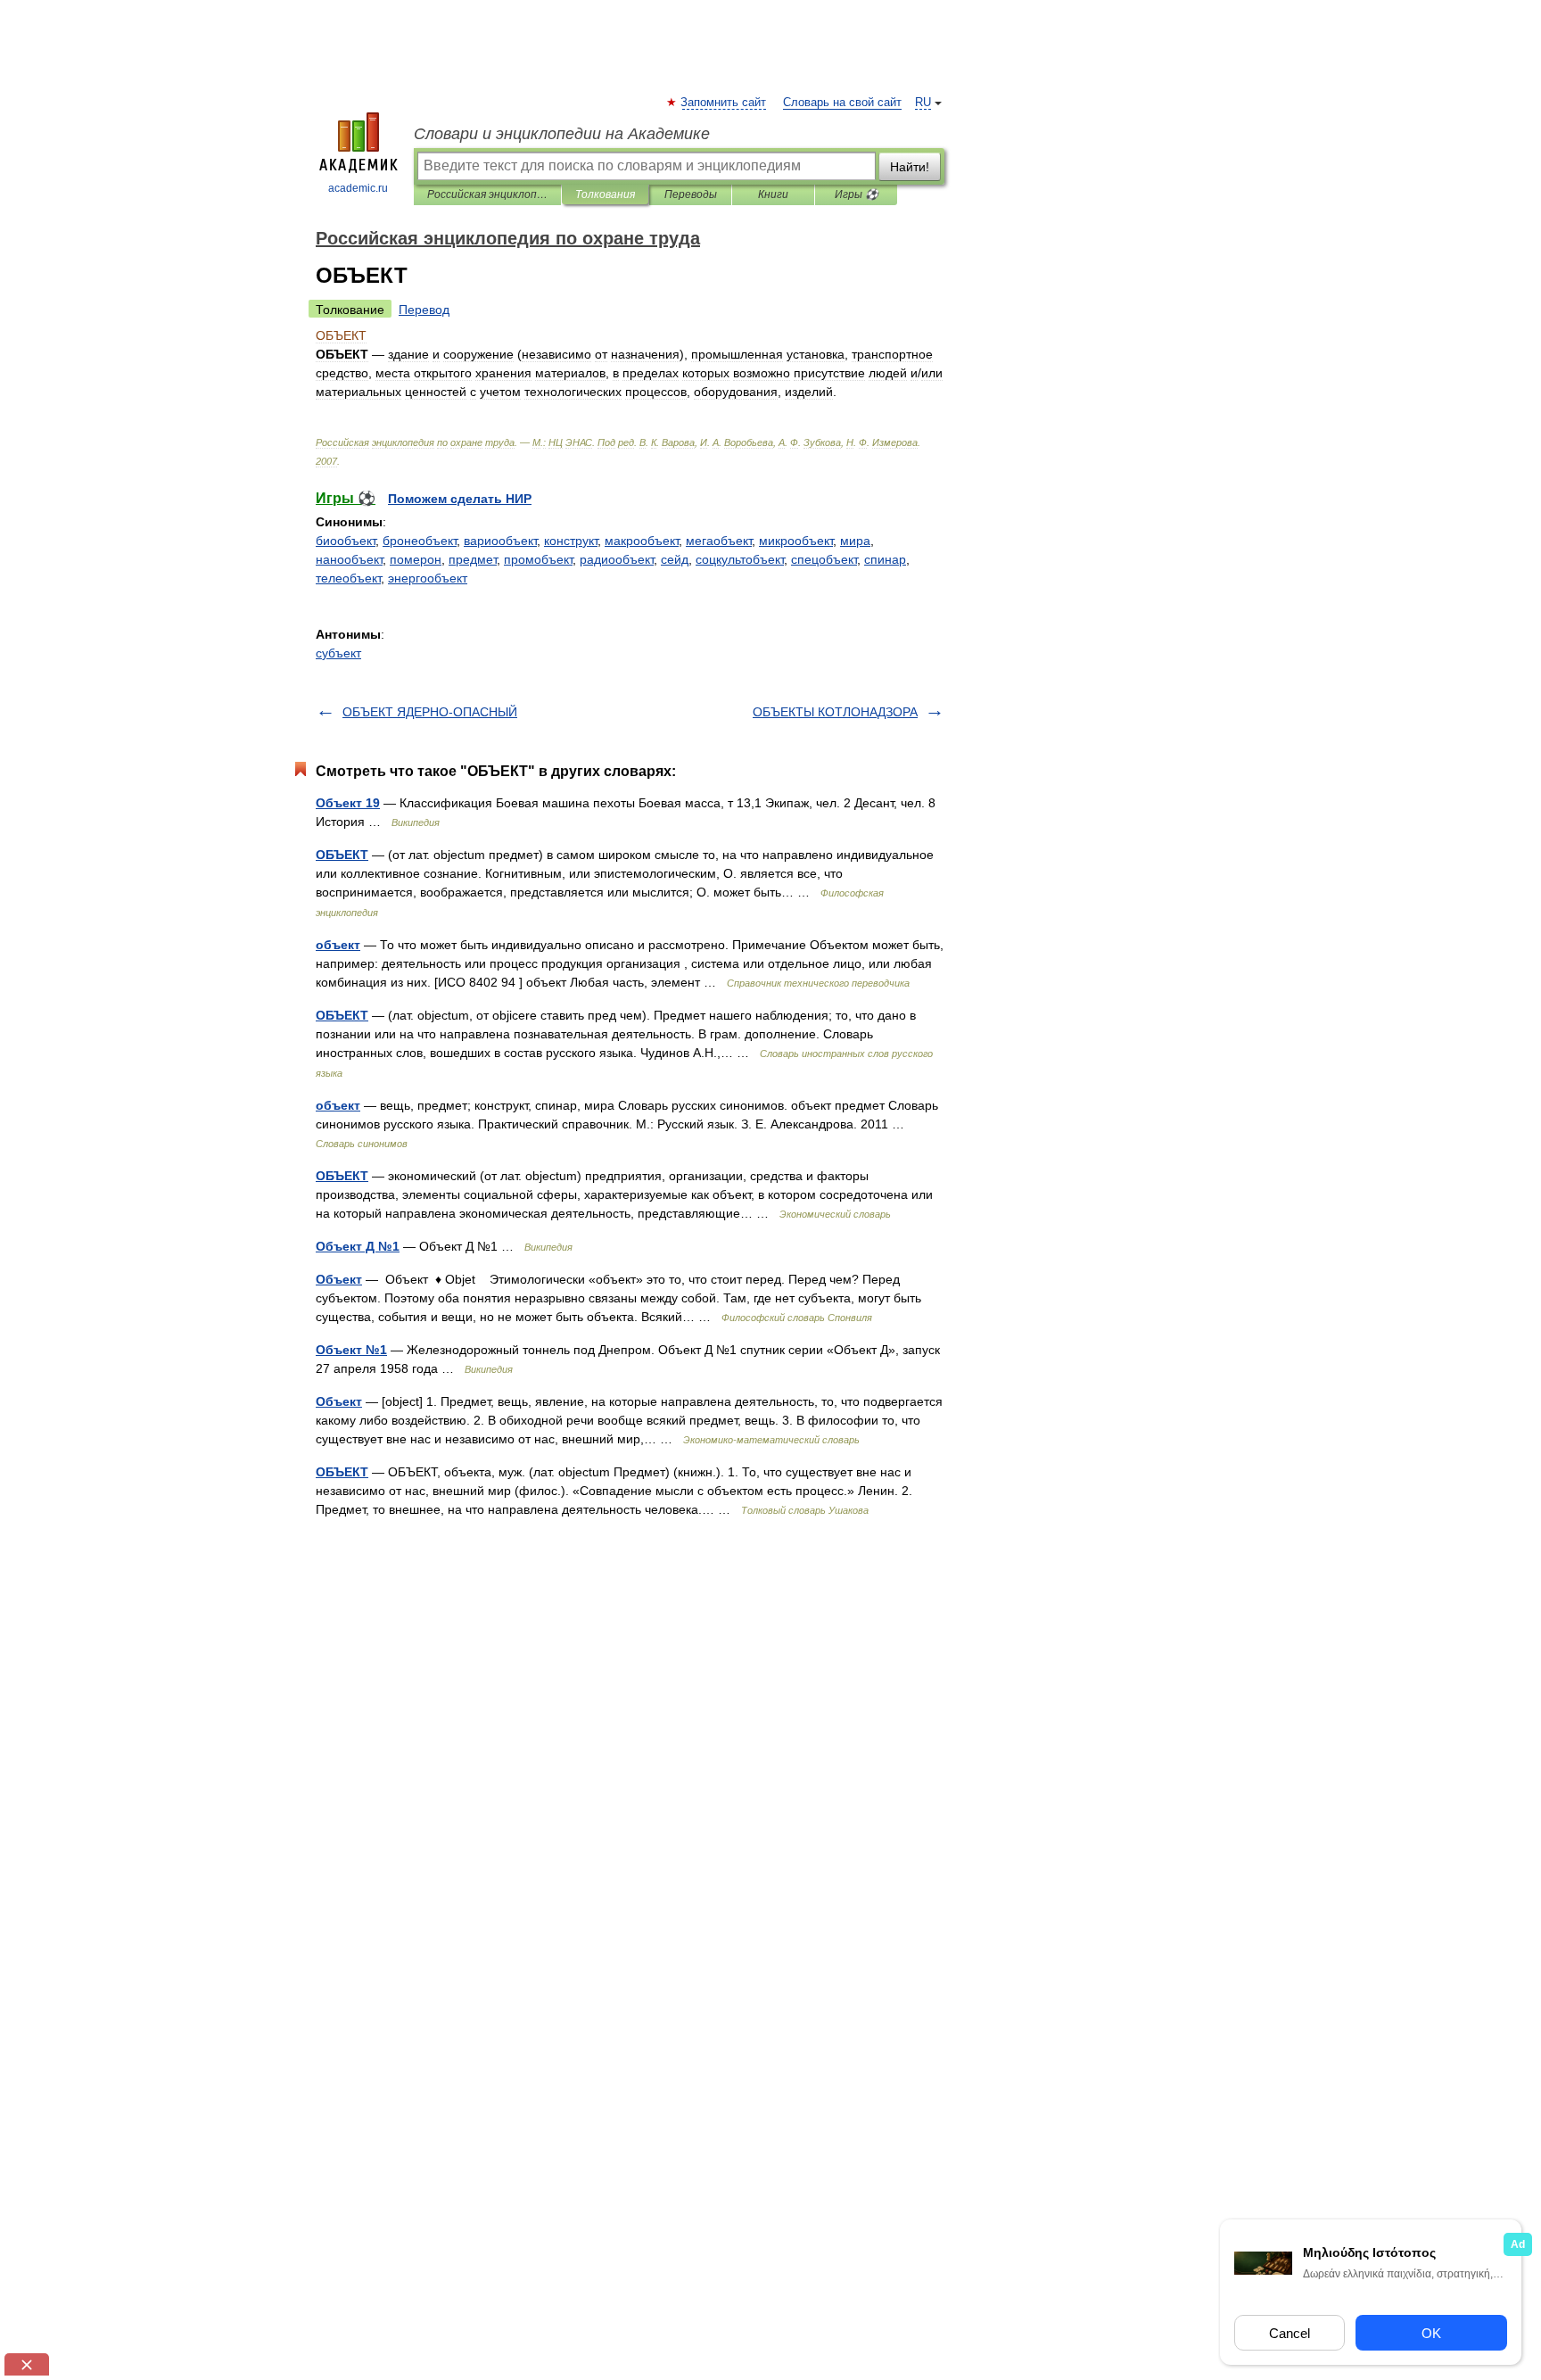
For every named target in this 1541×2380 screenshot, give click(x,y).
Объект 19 (348, 803)
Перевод (424, 310)
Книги (773, 194)
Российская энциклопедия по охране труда (487, 194)
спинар (885, 559)
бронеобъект (420, 541)
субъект (338, 653)
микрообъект (796, 541)
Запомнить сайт (724, 103)
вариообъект (500, 541)
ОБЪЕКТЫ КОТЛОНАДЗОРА (835, 712)
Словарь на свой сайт (842, 103)
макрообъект (642, 541)
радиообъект (617, 559)
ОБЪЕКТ (342, 855)
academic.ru (358, 188)
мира (855, 541)
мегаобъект (719, 541)
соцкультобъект (740, 559)
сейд (675, 559)
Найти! (910, 167)
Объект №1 (351, 1350)
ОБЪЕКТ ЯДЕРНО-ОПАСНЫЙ (430, 712)
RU (923, 103)
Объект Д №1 (358, 1246)
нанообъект (349, 559)
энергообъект (428, 578)
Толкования (605, 194)
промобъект (538, 559)
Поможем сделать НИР (460, 499)
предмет (473, 559)
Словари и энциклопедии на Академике (562, 134)
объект (338, 945)
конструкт (571, 541)
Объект (339, 1279)
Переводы (691, 194)
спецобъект (824, 559)
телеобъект (348, 578)
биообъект (346, 541)
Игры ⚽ (857, 194)
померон (416, 559)
